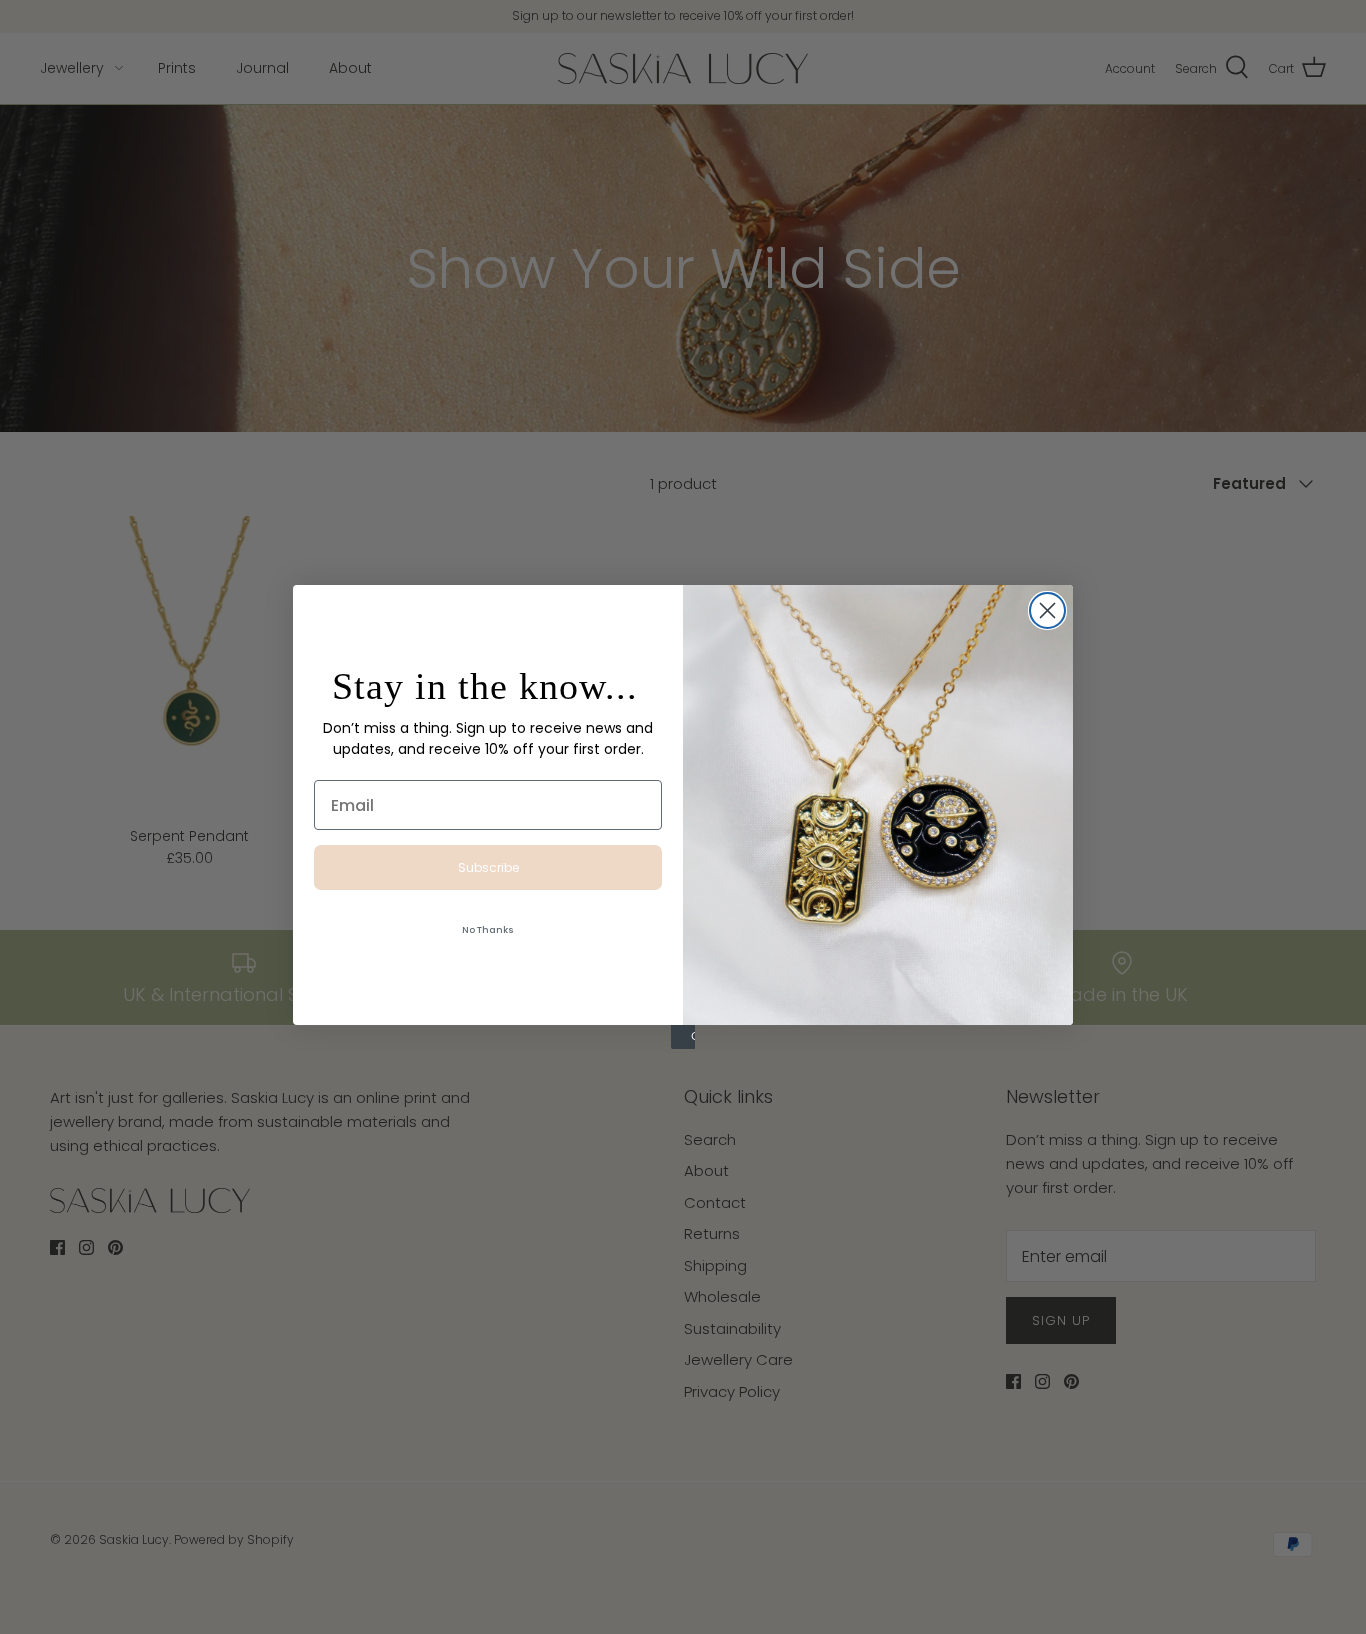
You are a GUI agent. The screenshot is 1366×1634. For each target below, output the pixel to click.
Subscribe (488, 867)
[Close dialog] (1047, 610)
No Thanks (488, 930)
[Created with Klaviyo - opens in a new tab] (683, 1037)
